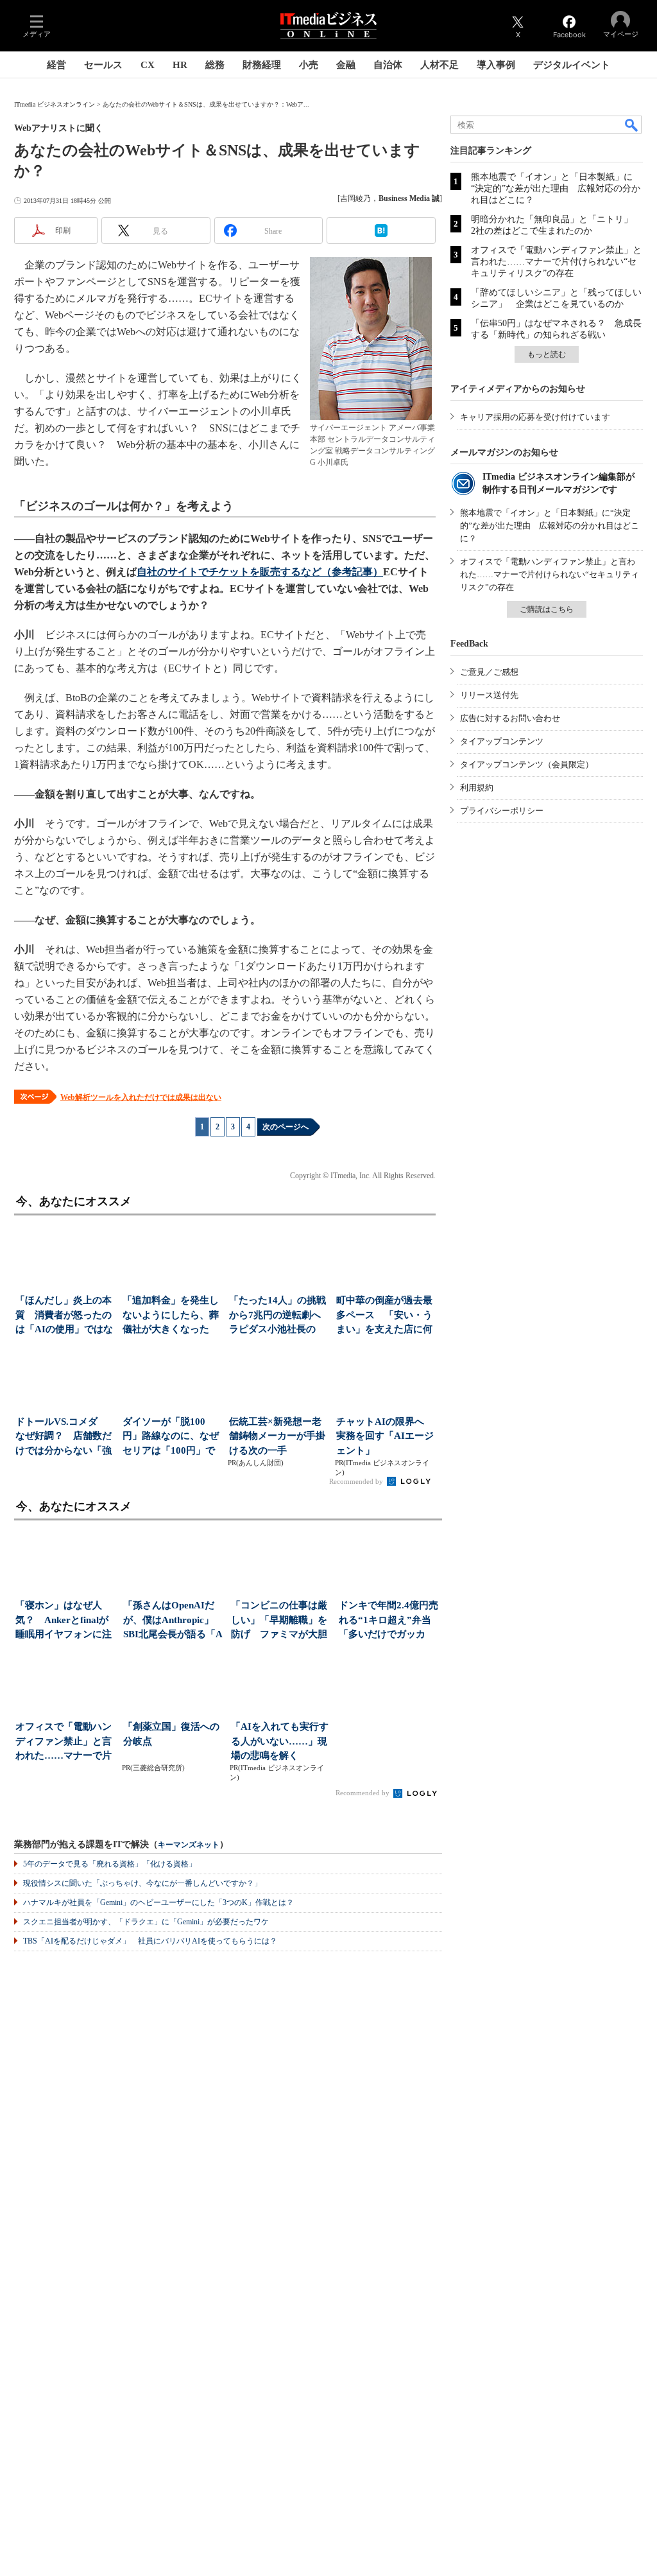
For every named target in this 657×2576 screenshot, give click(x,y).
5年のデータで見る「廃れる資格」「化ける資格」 (110, 1864)
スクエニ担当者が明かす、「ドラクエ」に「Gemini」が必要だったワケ (146, 1922)
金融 (346, 65)
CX (148, 65)
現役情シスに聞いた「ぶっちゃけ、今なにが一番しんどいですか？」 (142, 1883)
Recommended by (357, 1481)
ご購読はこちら (547, 609)
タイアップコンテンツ (502, 741)
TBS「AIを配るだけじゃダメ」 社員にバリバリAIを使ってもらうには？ (150, 1941)
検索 (632, 125)
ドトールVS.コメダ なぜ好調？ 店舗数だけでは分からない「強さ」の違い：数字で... (64, 1437)
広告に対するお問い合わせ (510, 718)
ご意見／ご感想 (489, 672)
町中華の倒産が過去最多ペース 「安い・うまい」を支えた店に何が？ (384, 1316)
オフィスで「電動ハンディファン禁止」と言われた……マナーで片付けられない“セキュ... (65, 1742)
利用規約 (477, 788)
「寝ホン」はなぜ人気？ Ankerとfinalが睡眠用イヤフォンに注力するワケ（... (64, 1621)
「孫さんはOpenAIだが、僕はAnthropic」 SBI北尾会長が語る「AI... (173, 1621)
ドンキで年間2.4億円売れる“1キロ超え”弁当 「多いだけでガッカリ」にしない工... (390, 1621)
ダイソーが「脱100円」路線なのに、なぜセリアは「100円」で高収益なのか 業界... (171, 1437)
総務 (215, 65)
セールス (103, 65)
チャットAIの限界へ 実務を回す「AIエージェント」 (385, 1436)
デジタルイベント (572, 65)
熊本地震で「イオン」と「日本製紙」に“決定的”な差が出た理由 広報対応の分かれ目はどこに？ (556, 188)
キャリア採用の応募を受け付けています (535, 417)
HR (180, 65)
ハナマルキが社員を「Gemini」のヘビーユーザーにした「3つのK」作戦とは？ (158, 1902)
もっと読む (547, 354)
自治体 (388, 65)
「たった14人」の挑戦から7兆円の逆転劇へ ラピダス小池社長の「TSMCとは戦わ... (279, 1316)
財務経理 (262, 65)
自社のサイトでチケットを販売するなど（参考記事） (260, 572)
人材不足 (439, 65)
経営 (56, 65)
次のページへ (286, 1127)
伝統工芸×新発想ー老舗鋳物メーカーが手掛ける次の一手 (277, 1436)
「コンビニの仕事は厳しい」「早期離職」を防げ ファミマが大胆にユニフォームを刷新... (279, 1621)
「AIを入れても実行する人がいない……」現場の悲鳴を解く (280, 1741)
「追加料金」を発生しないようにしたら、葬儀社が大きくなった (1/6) (171, 1316)
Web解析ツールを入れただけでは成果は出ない (141, 1097)
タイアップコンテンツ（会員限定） (527, 764)
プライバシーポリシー (502, 811)
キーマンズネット (189, 1845)
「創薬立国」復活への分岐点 (171, 1734)
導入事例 (496, 65)
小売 (309, 65)
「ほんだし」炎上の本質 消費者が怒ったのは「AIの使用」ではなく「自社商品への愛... (64, 1316)
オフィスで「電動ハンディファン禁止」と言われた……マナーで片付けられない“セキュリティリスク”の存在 (556, 262)
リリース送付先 (489, 695)
